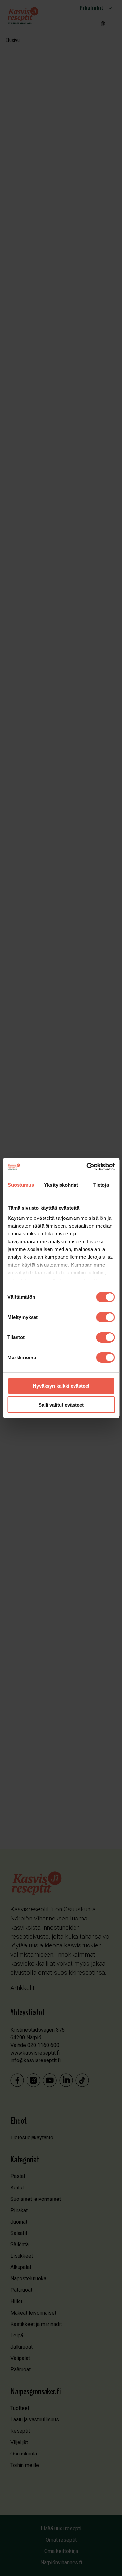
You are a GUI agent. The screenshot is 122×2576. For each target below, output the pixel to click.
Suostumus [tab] (21, 1185)
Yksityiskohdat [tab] (61, 1185)
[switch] (105, 1317)
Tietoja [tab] (101, 1185)
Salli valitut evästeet (61, 1405)
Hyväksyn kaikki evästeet (61, 1386)
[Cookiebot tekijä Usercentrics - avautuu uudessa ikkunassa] (87, 1167)
